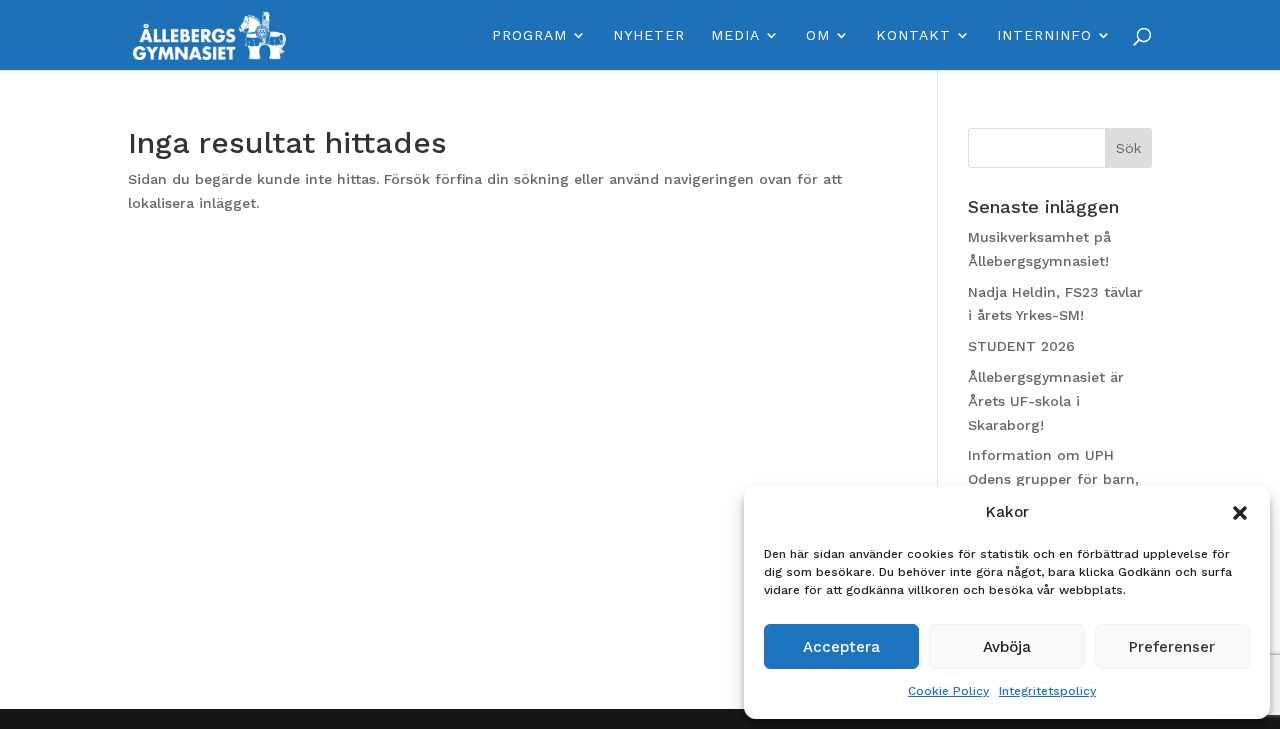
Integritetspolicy (1047, 691)
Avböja (1007, 647)
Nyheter (649, 35)
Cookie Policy (948, 691)
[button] (1240, 513)
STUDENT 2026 (1021, 346)
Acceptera (841, 647)
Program (529, 35)
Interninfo (1044, 35)
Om (818, 35)
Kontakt (913, 35)
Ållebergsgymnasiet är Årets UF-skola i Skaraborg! (1046, 401)
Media (735, 35)
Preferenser (1172, 647)
